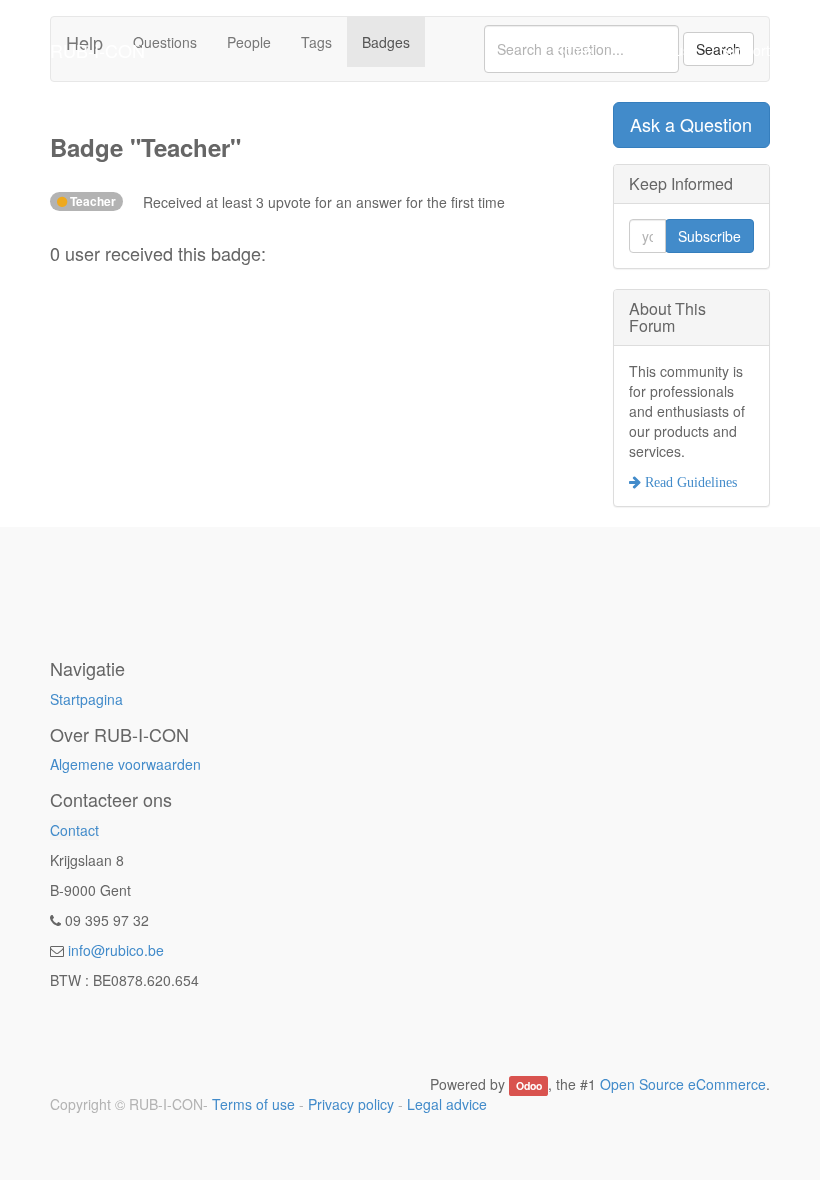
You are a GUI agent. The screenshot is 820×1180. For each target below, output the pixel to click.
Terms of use (253, 1104)
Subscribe (709, 236)
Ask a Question (691, 124)
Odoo (529, 1085)
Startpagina (86, 699)
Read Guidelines (689, 482)
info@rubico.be (116, 950)
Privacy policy (351, 1104)
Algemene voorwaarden (125, 764)
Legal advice (447, 1104)
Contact (74, 830)
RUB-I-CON (97, 50)
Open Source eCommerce (683, 1084)
